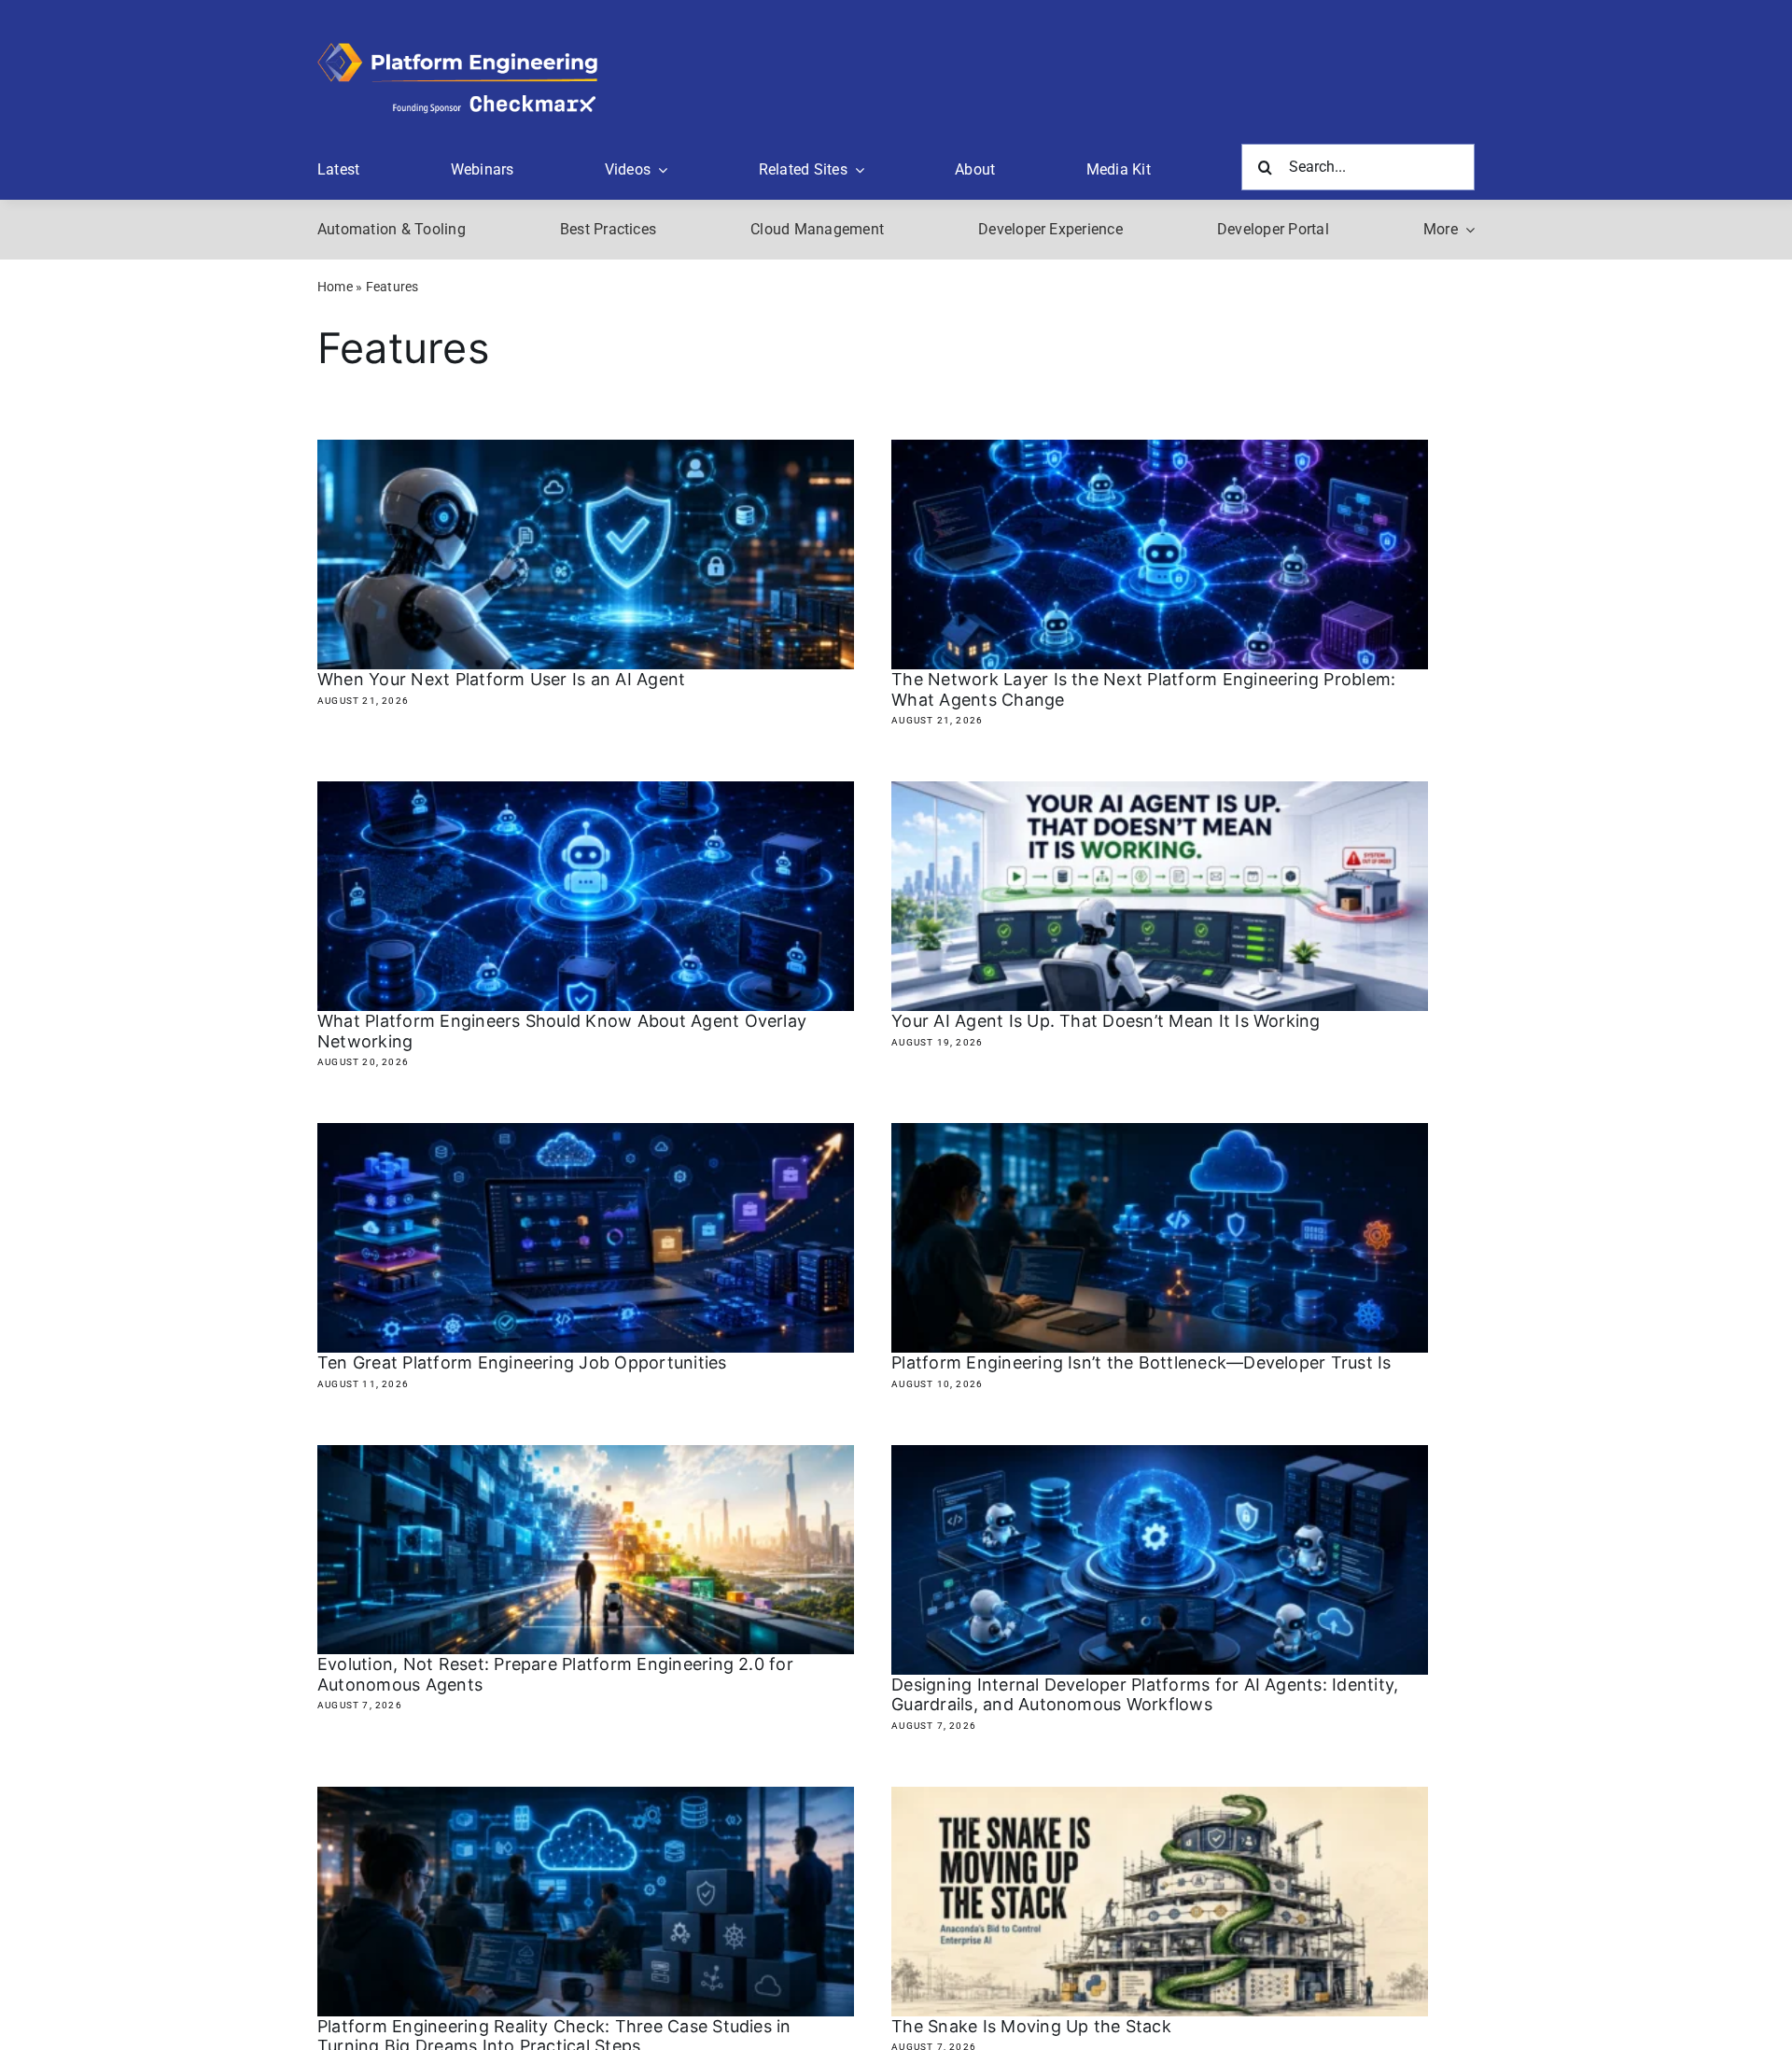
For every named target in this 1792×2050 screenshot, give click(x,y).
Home (335, 287)
